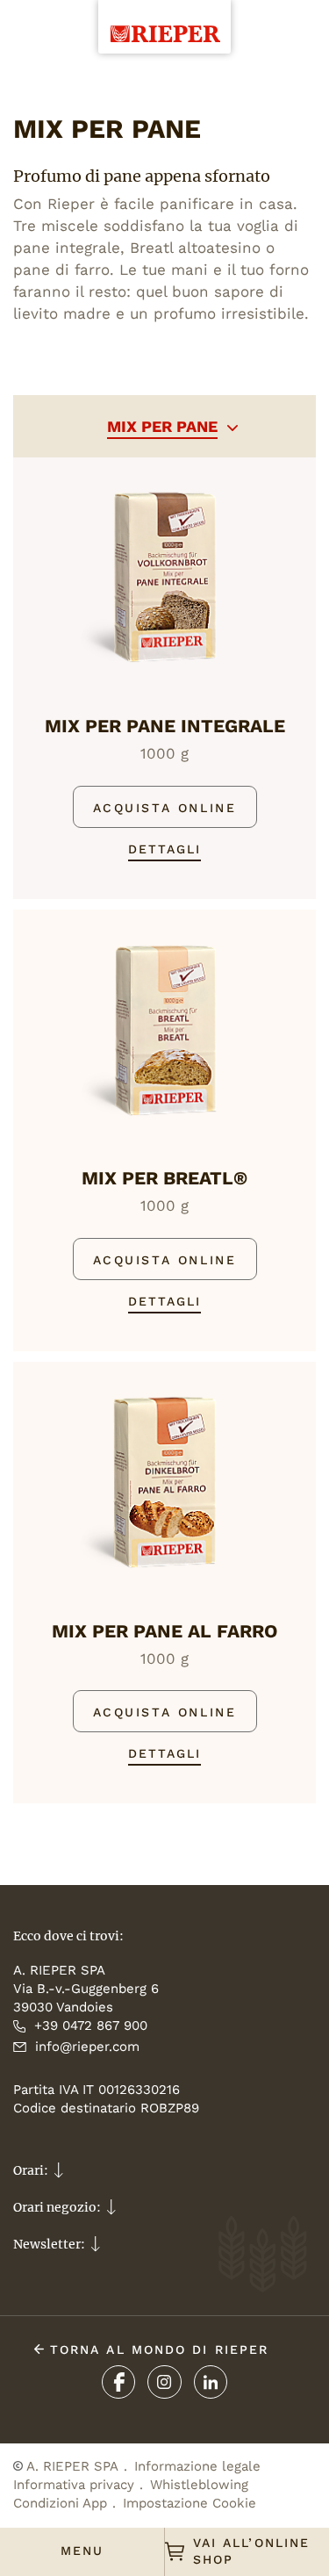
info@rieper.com (87, 2047)
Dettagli (165, 849)
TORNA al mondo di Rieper (157, 2349)
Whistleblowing (199, 2485)
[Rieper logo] (164, 21)
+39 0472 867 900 (91, 2026)
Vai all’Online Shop (251, 2551)
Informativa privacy (74, 2485)
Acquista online (165, 808)
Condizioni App (60, 2503)
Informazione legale (197, 2466)
